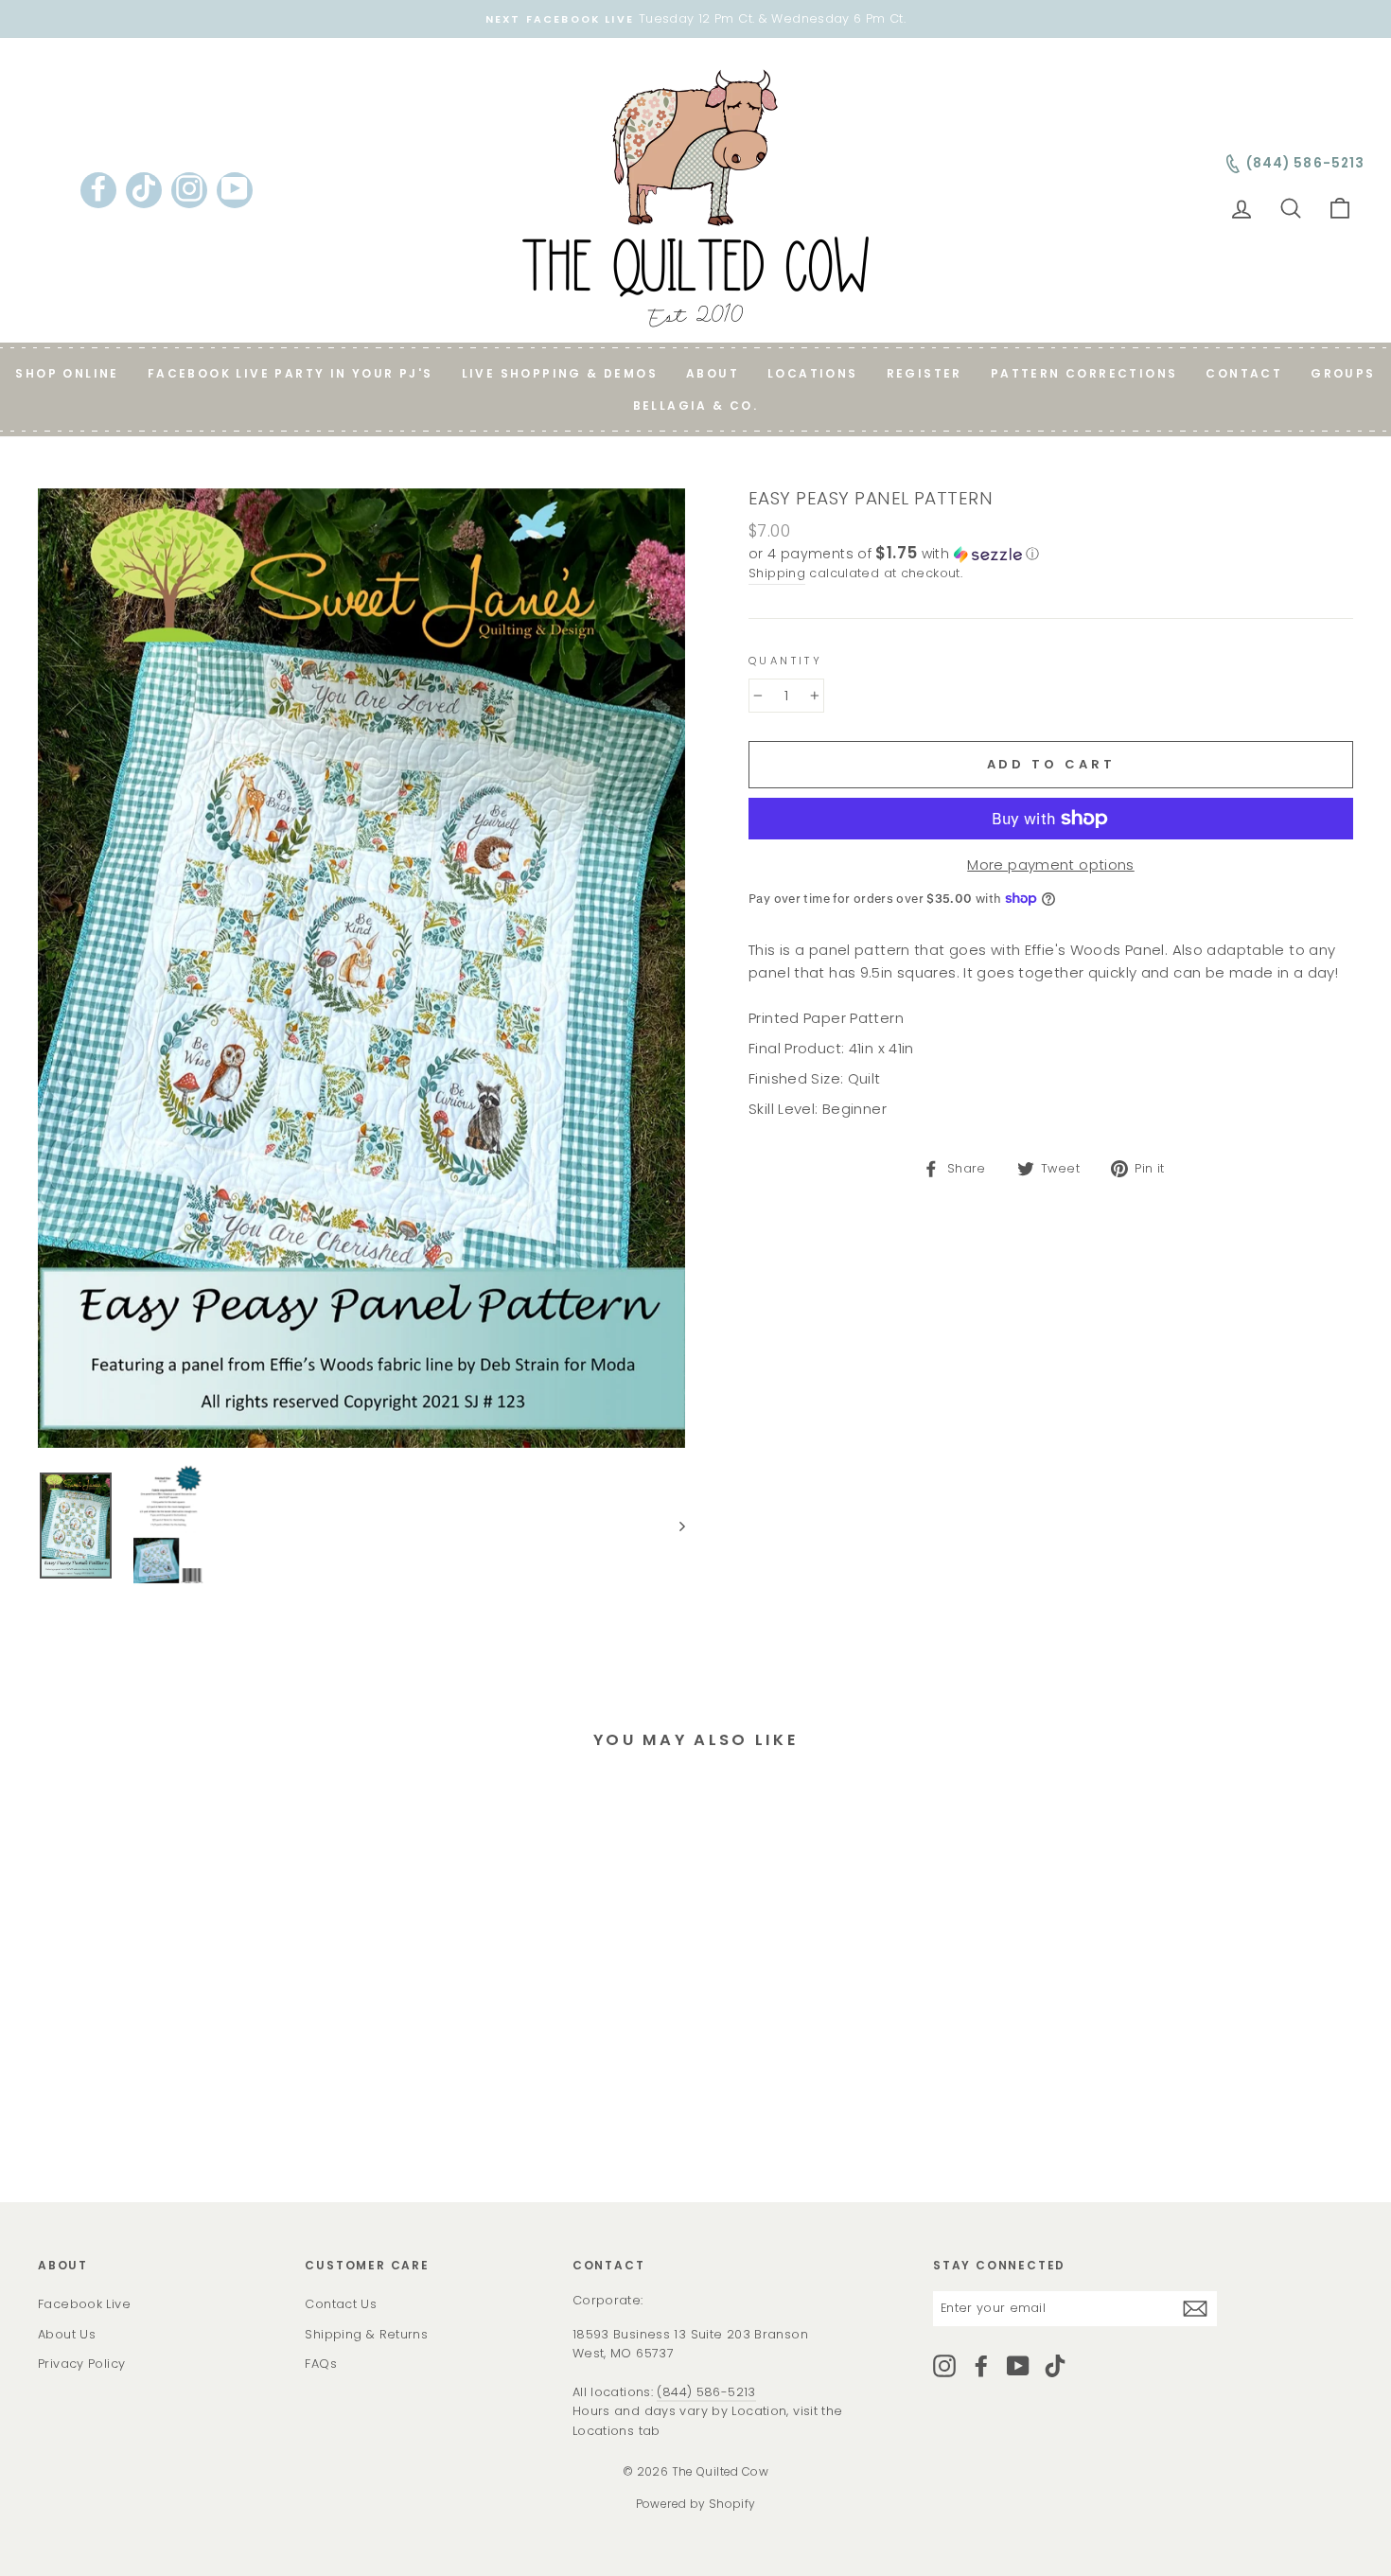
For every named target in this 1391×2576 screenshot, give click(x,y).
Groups (1343, 373)
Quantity (785, 661)
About (713, 373)
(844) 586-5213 (706, 2392)
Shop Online (67, 373)
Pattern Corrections (1084, 373)
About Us (67, 2334)
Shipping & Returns (366, 2334)
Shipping (777, 573)
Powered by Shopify (696, 2504)
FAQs (321, 2364)
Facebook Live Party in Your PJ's (291, 373)
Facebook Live (84, 2304)
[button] (1051, 554)
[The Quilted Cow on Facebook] (981, 2366)
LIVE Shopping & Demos (560, 373)
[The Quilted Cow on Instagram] (944, 2366)
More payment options (1051, 865)
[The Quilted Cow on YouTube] (1018, 2366)
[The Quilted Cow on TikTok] (1055, 2366)
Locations (813, 373)
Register (924, 373)
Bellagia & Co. (696, 406)
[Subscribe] (1195, 2309)
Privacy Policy (81, 2364)
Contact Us (341, 2304)
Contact (1244, 373)
